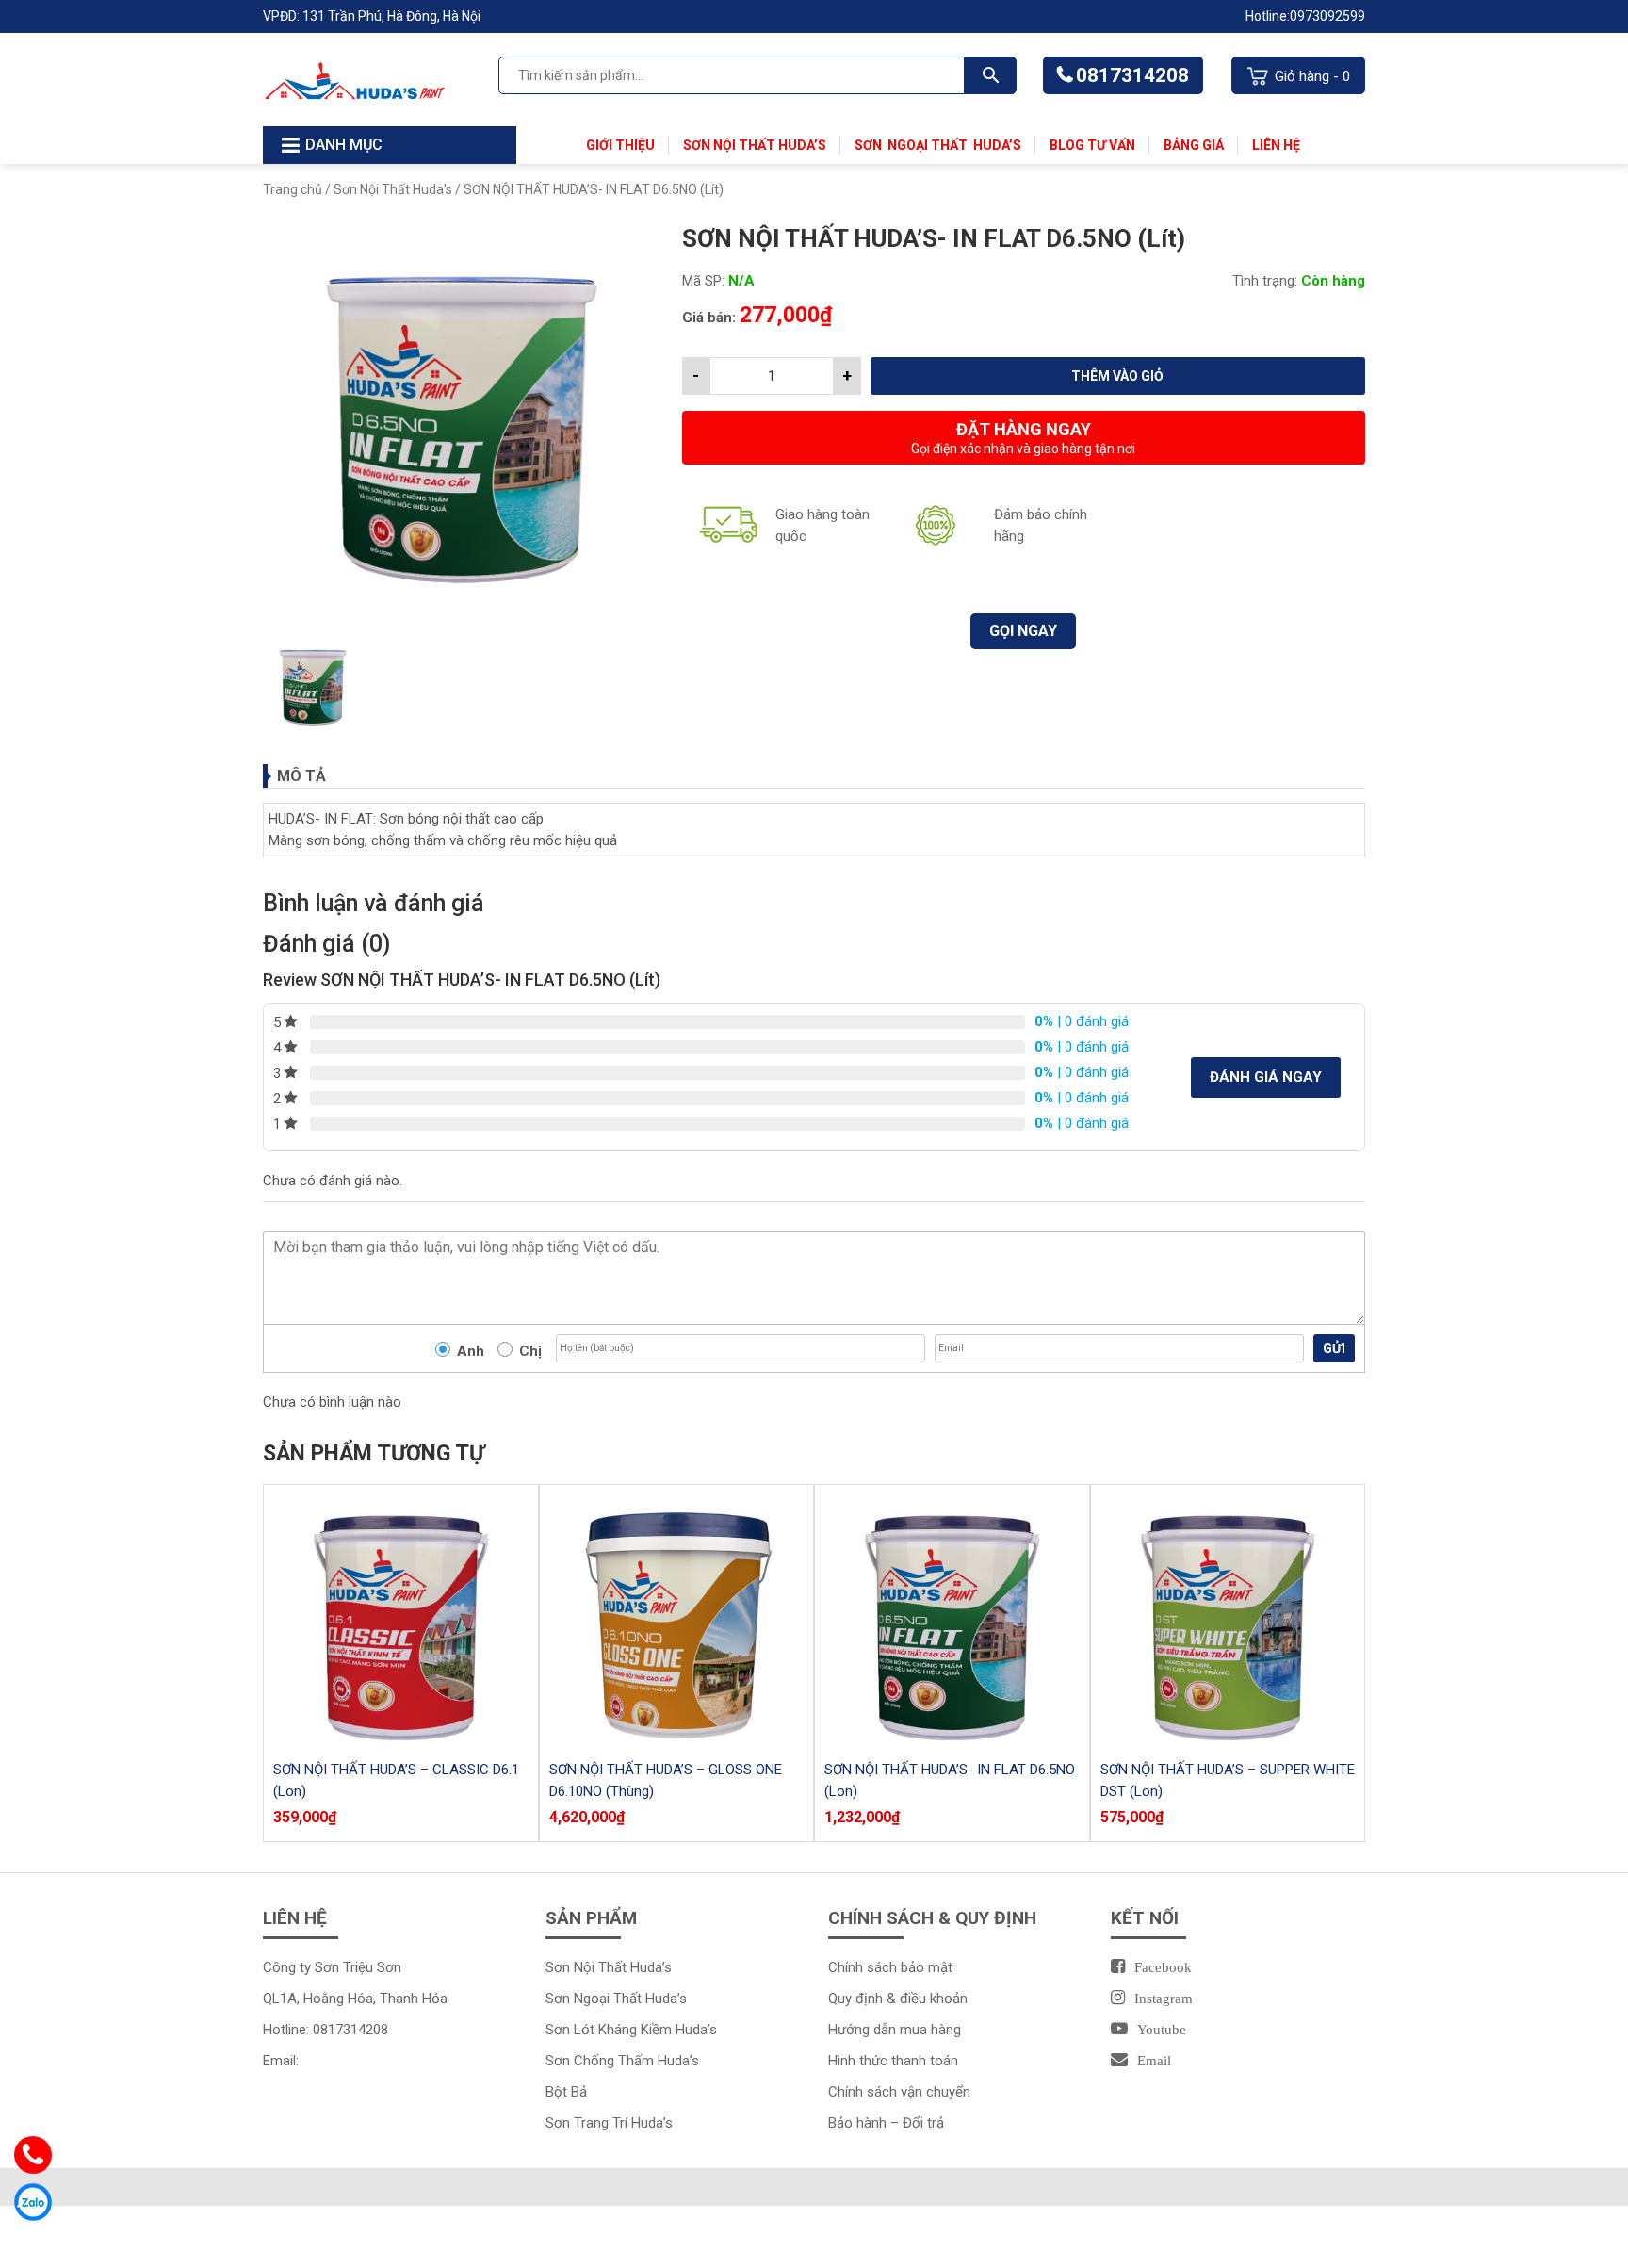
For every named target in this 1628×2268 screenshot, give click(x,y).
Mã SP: (703, 281)
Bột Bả (566, 2092)
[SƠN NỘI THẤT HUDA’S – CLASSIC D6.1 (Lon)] (401, 1622)
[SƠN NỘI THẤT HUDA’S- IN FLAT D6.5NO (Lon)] (952, 1622)
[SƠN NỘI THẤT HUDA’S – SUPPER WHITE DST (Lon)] (1228, 1622)
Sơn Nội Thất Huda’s (755, 145)
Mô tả (301, 776)
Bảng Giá (1194, 145)
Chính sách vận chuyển (899, 2092)
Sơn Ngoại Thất (914, 145)
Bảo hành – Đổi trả (886, 2123)
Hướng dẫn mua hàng (895, 2030)
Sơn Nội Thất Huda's (393, 189)
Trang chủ (293, 189)
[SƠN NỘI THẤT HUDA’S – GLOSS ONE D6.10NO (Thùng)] (677, 1622)
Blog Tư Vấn (1092, 145)
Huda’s (997, 145)
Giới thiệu (620, 145)
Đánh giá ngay (1266, 1077)
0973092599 (1327, 16)
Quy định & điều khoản (898, 1999)
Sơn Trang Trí (588, 2123)
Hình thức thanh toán (893, 2061)
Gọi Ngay (1023, 631)
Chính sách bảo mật (890, 1967)
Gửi (1334, 1348)
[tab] (814, 776)
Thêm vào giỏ (1117, 376)
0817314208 (1132, 75)
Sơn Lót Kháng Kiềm (610, 2030)
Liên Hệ (1276, 145)
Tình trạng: (1265, 281)
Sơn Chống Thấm (602, 2061)
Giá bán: (709, 318)
